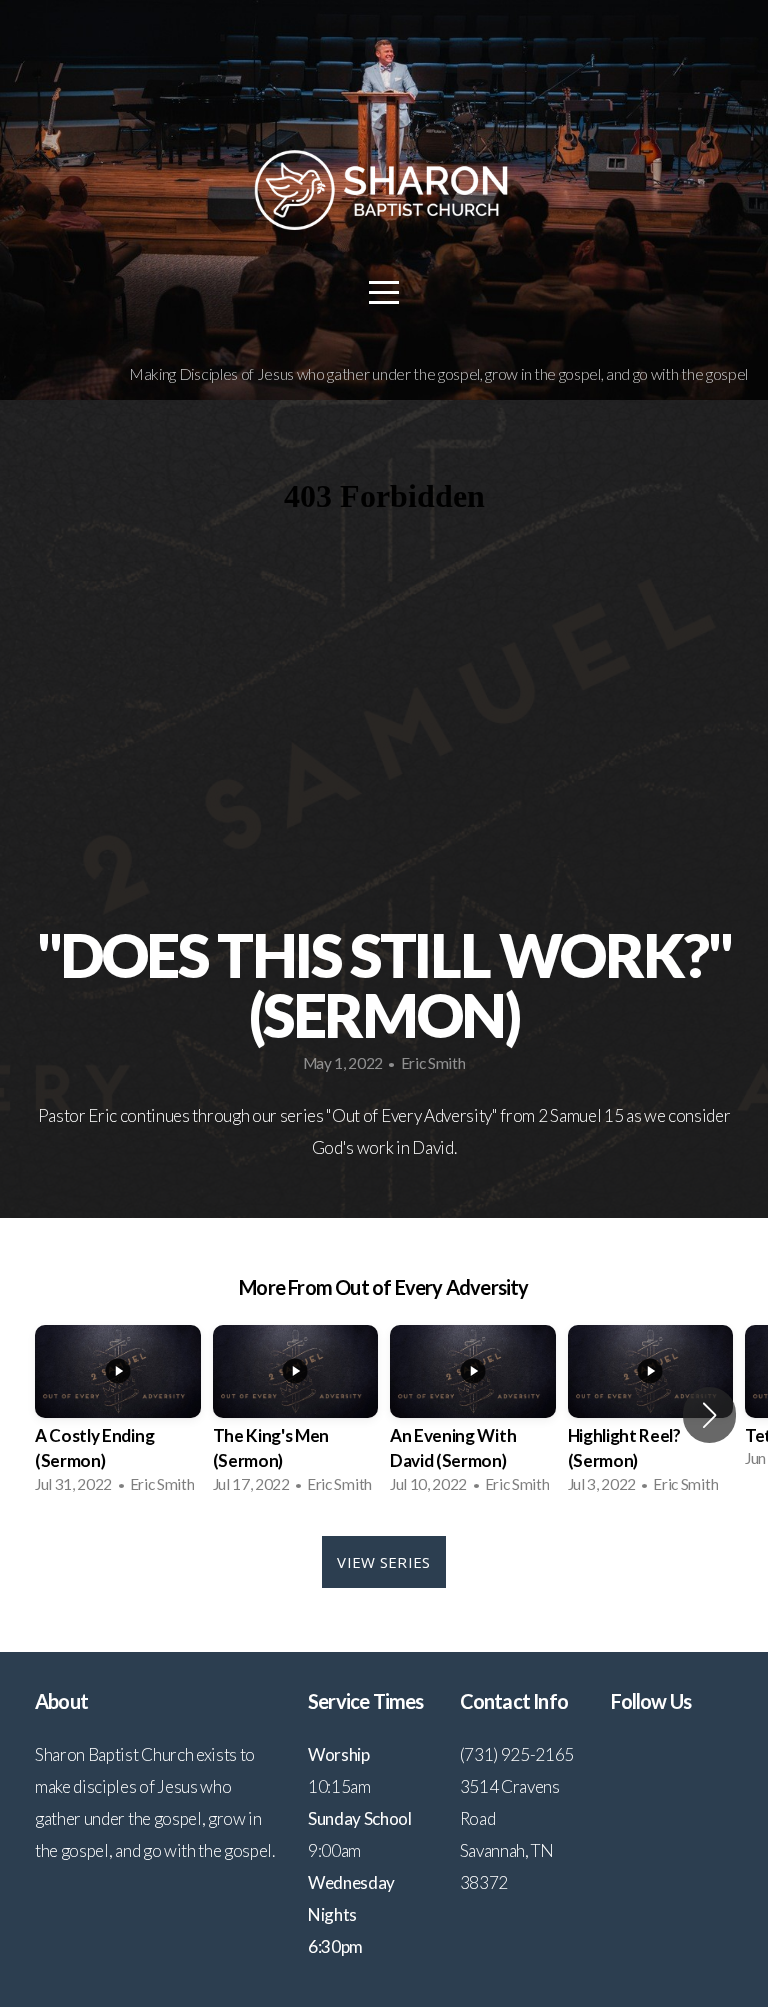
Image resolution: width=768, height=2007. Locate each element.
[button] (709, 1415)
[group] (118, 1415)
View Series (383, 1562)
